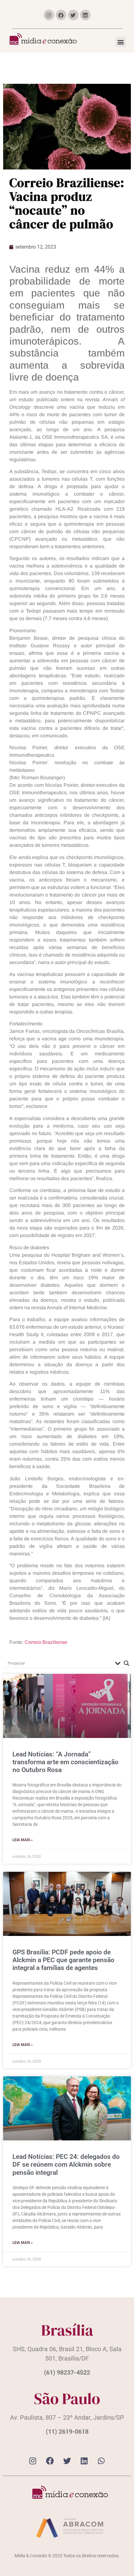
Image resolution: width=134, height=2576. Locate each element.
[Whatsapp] (101, 2461)
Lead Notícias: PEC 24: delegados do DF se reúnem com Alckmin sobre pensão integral (66, 2164)
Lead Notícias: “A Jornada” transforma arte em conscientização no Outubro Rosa (65, 1762)
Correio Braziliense (46, 1642)
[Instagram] (49, 15)
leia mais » (23, 1840)
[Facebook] (61, 15)
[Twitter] (73, 15)
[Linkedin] (85, 15)
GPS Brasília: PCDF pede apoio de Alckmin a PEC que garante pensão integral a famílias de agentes (63, 1960)
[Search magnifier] (127, 1663)
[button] (121, 42)
